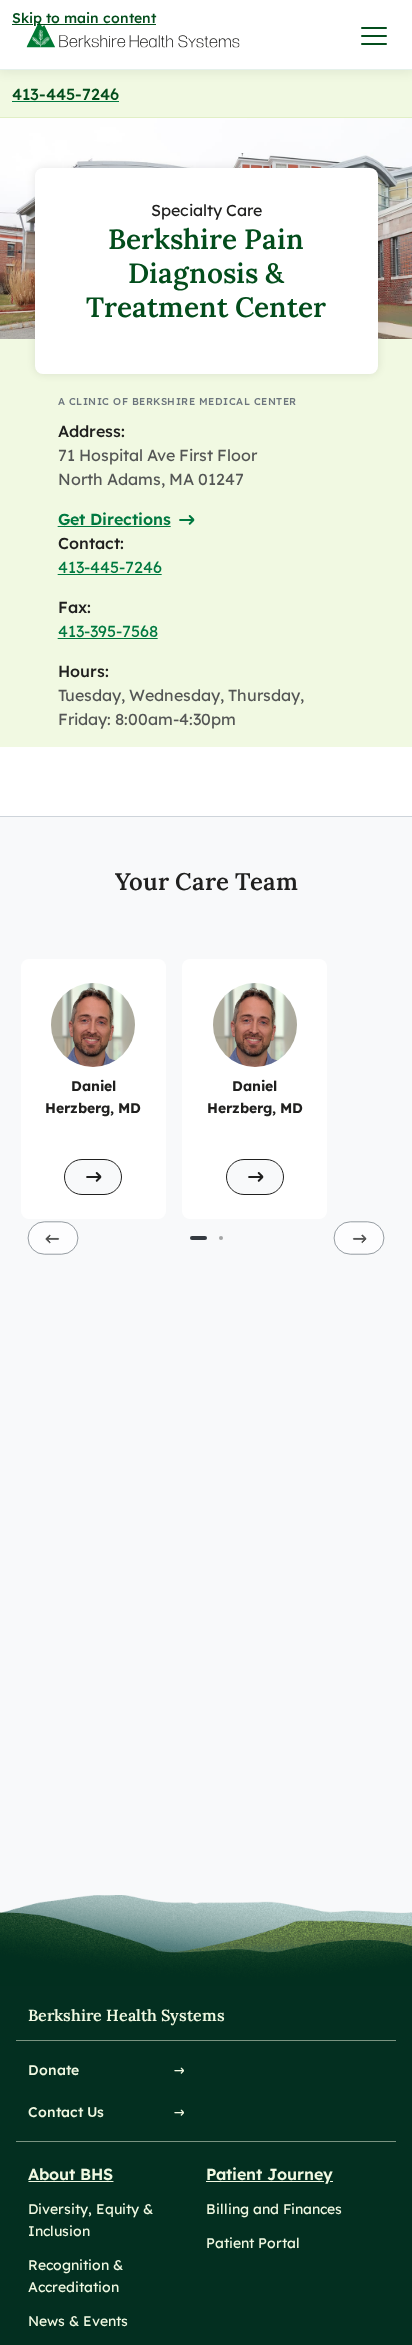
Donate (53, 2070)
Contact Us (66, 2112)
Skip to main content (84, 18)
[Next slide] (359, 1237)
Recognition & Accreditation (75, 2276)
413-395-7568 (108, 631)
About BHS (70, 2174)
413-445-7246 (65, 94)
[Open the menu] (375, 35)
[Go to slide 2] (221, 1238)
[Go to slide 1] (198, 1238)
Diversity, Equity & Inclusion (90, 2220)
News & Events (78, 2321)
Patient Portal (253, 2243)
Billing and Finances (274, 2209)
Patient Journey (269, 2174)
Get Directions (114, 519)
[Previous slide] (53, 1237)
